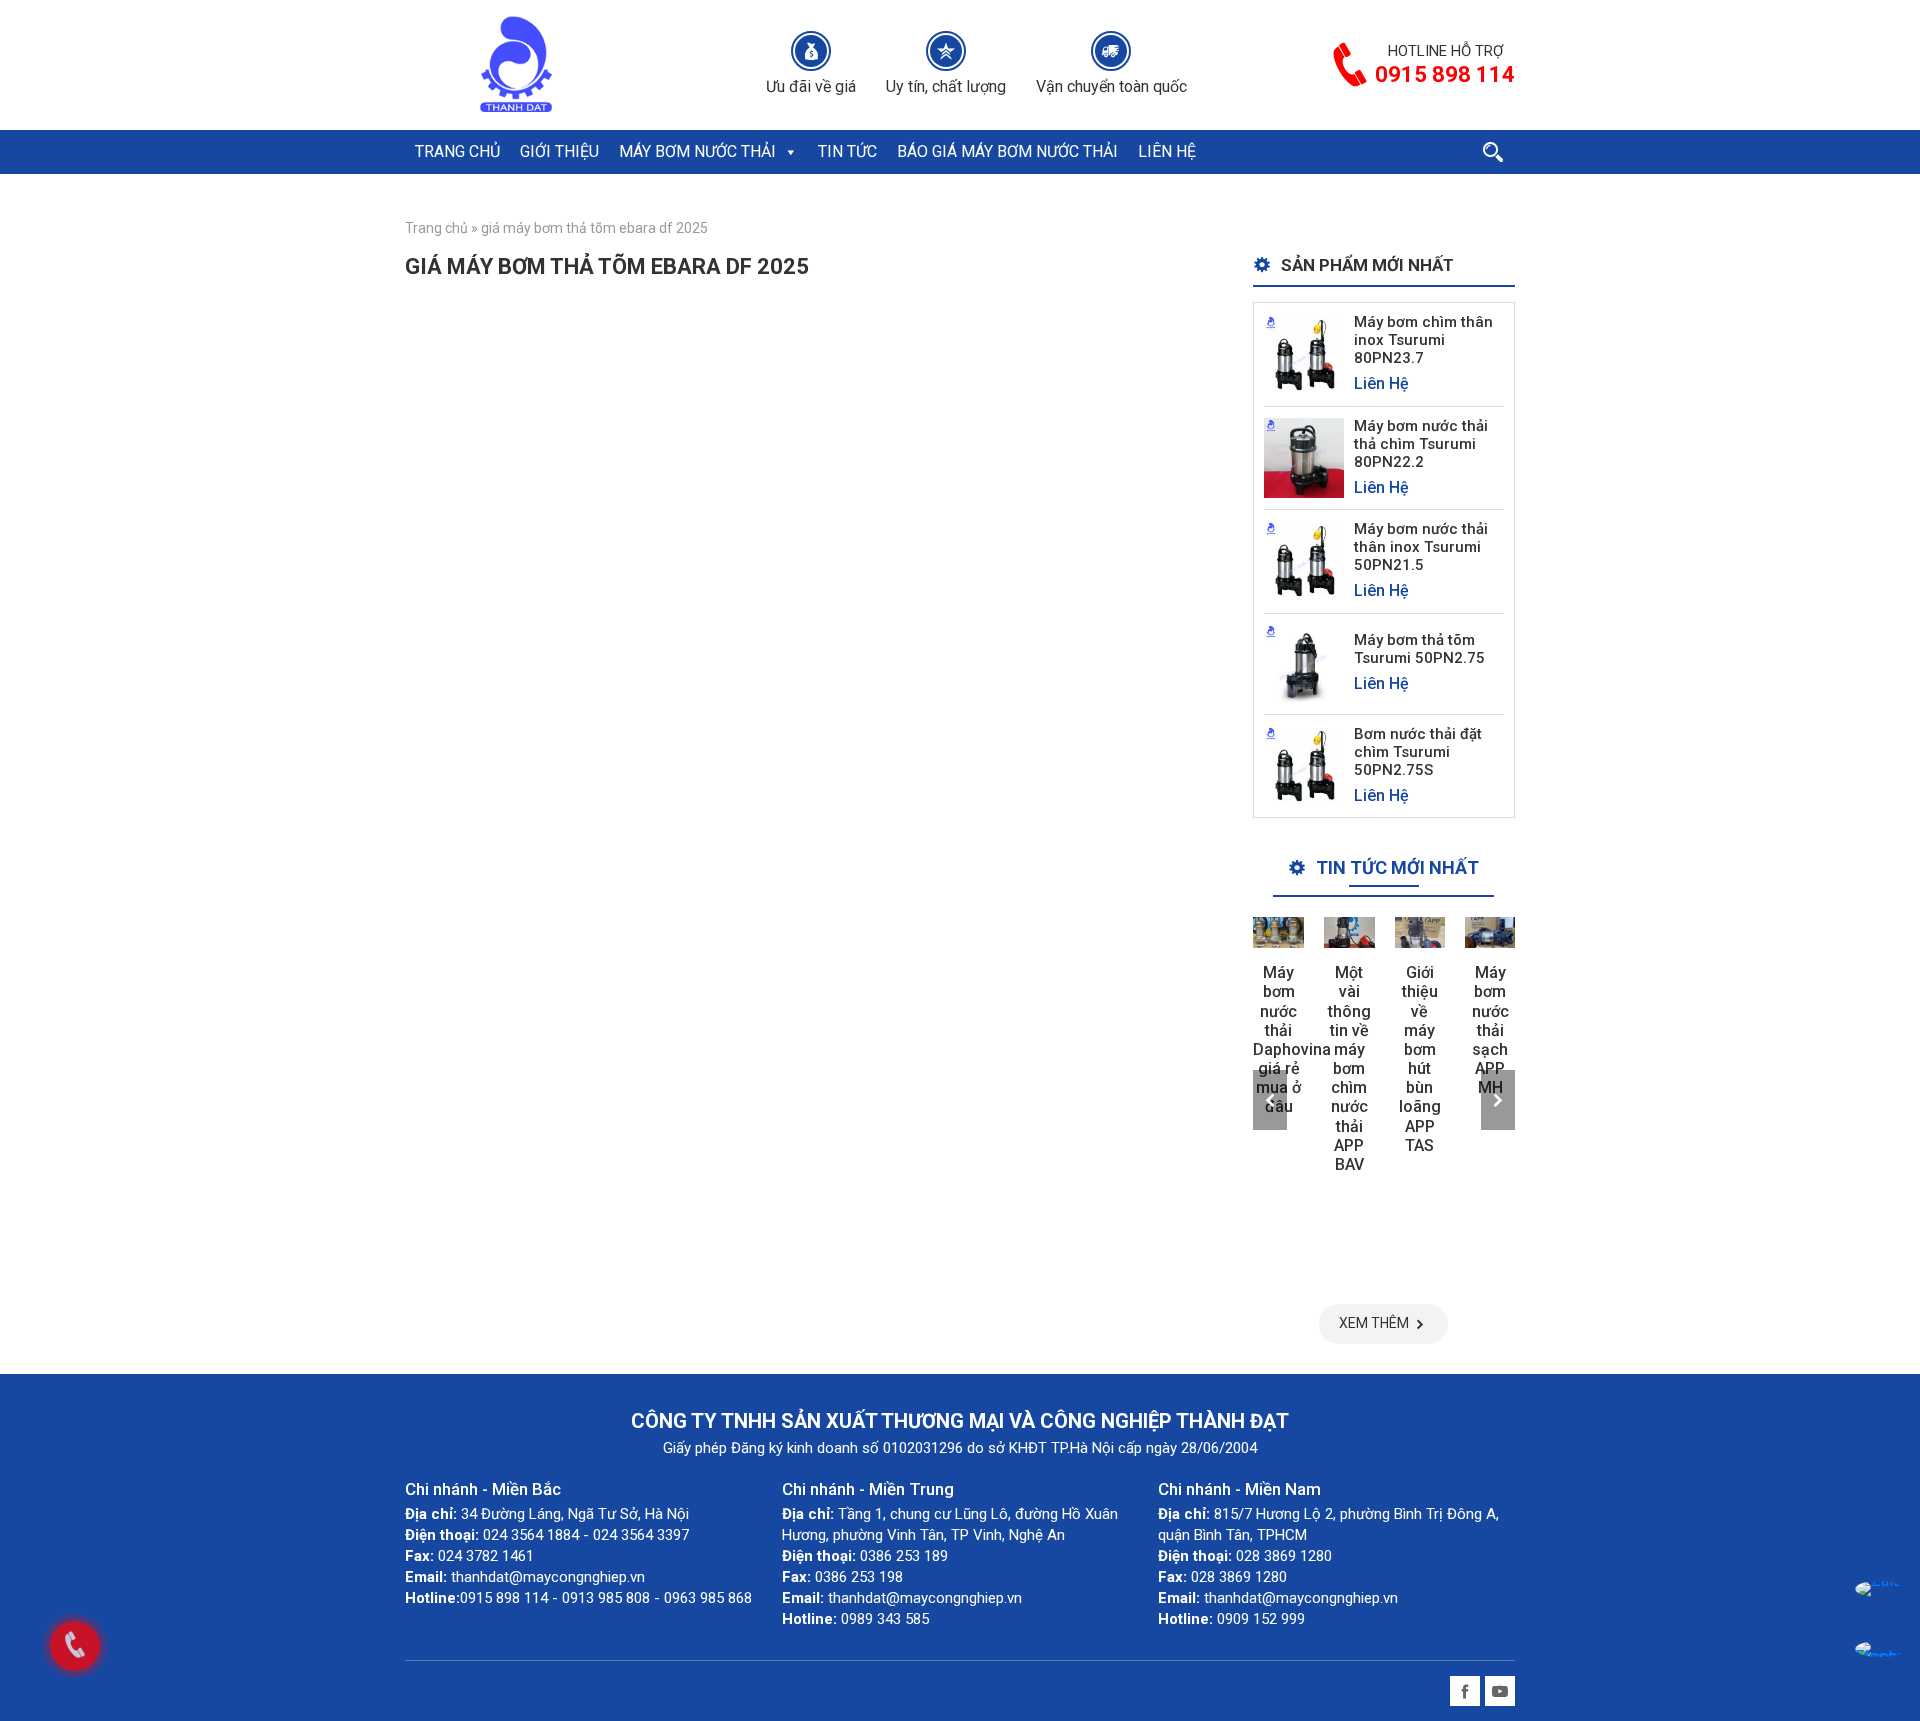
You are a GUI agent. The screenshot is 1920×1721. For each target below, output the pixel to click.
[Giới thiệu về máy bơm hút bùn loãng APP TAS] (1420, 932)
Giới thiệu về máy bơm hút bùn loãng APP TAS (1420, 1059)
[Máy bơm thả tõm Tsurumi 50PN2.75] (1304, 662)
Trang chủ (436, 228)
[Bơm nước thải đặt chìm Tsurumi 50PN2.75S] (1304, 764)
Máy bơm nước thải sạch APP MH (1490, 1030)
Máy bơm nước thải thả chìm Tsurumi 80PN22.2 (1421, 444)
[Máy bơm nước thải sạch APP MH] (1490, 932)
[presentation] (1270, 1100)
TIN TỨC (847, 151)
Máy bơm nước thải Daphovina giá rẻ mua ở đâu (1292, 1039)
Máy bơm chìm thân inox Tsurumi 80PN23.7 (1423, 340)
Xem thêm (1374, 1323)
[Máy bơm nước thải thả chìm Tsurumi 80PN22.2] (1304, 456)
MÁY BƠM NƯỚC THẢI (697, 151)
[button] (790, 152)
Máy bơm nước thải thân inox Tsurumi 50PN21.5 (1421, 547)
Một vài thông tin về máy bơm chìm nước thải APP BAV (1349, 1068)
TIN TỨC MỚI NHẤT (1397, 867)
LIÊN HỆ (1167, 151)
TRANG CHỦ (457, 151)
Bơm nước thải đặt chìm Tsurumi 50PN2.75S (1418, 752)
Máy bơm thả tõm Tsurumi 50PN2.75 (1419, 649)
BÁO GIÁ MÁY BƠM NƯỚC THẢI (1007, 151)
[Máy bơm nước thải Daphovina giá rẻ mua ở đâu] (1278, 932)
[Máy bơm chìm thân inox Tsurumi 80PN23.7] (1304, 353)
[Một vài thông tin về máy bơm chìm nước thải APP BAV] (1349, 932)
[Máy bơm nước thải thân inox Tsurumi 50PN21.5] (1304, 560)
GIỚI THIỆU (559, 151)
